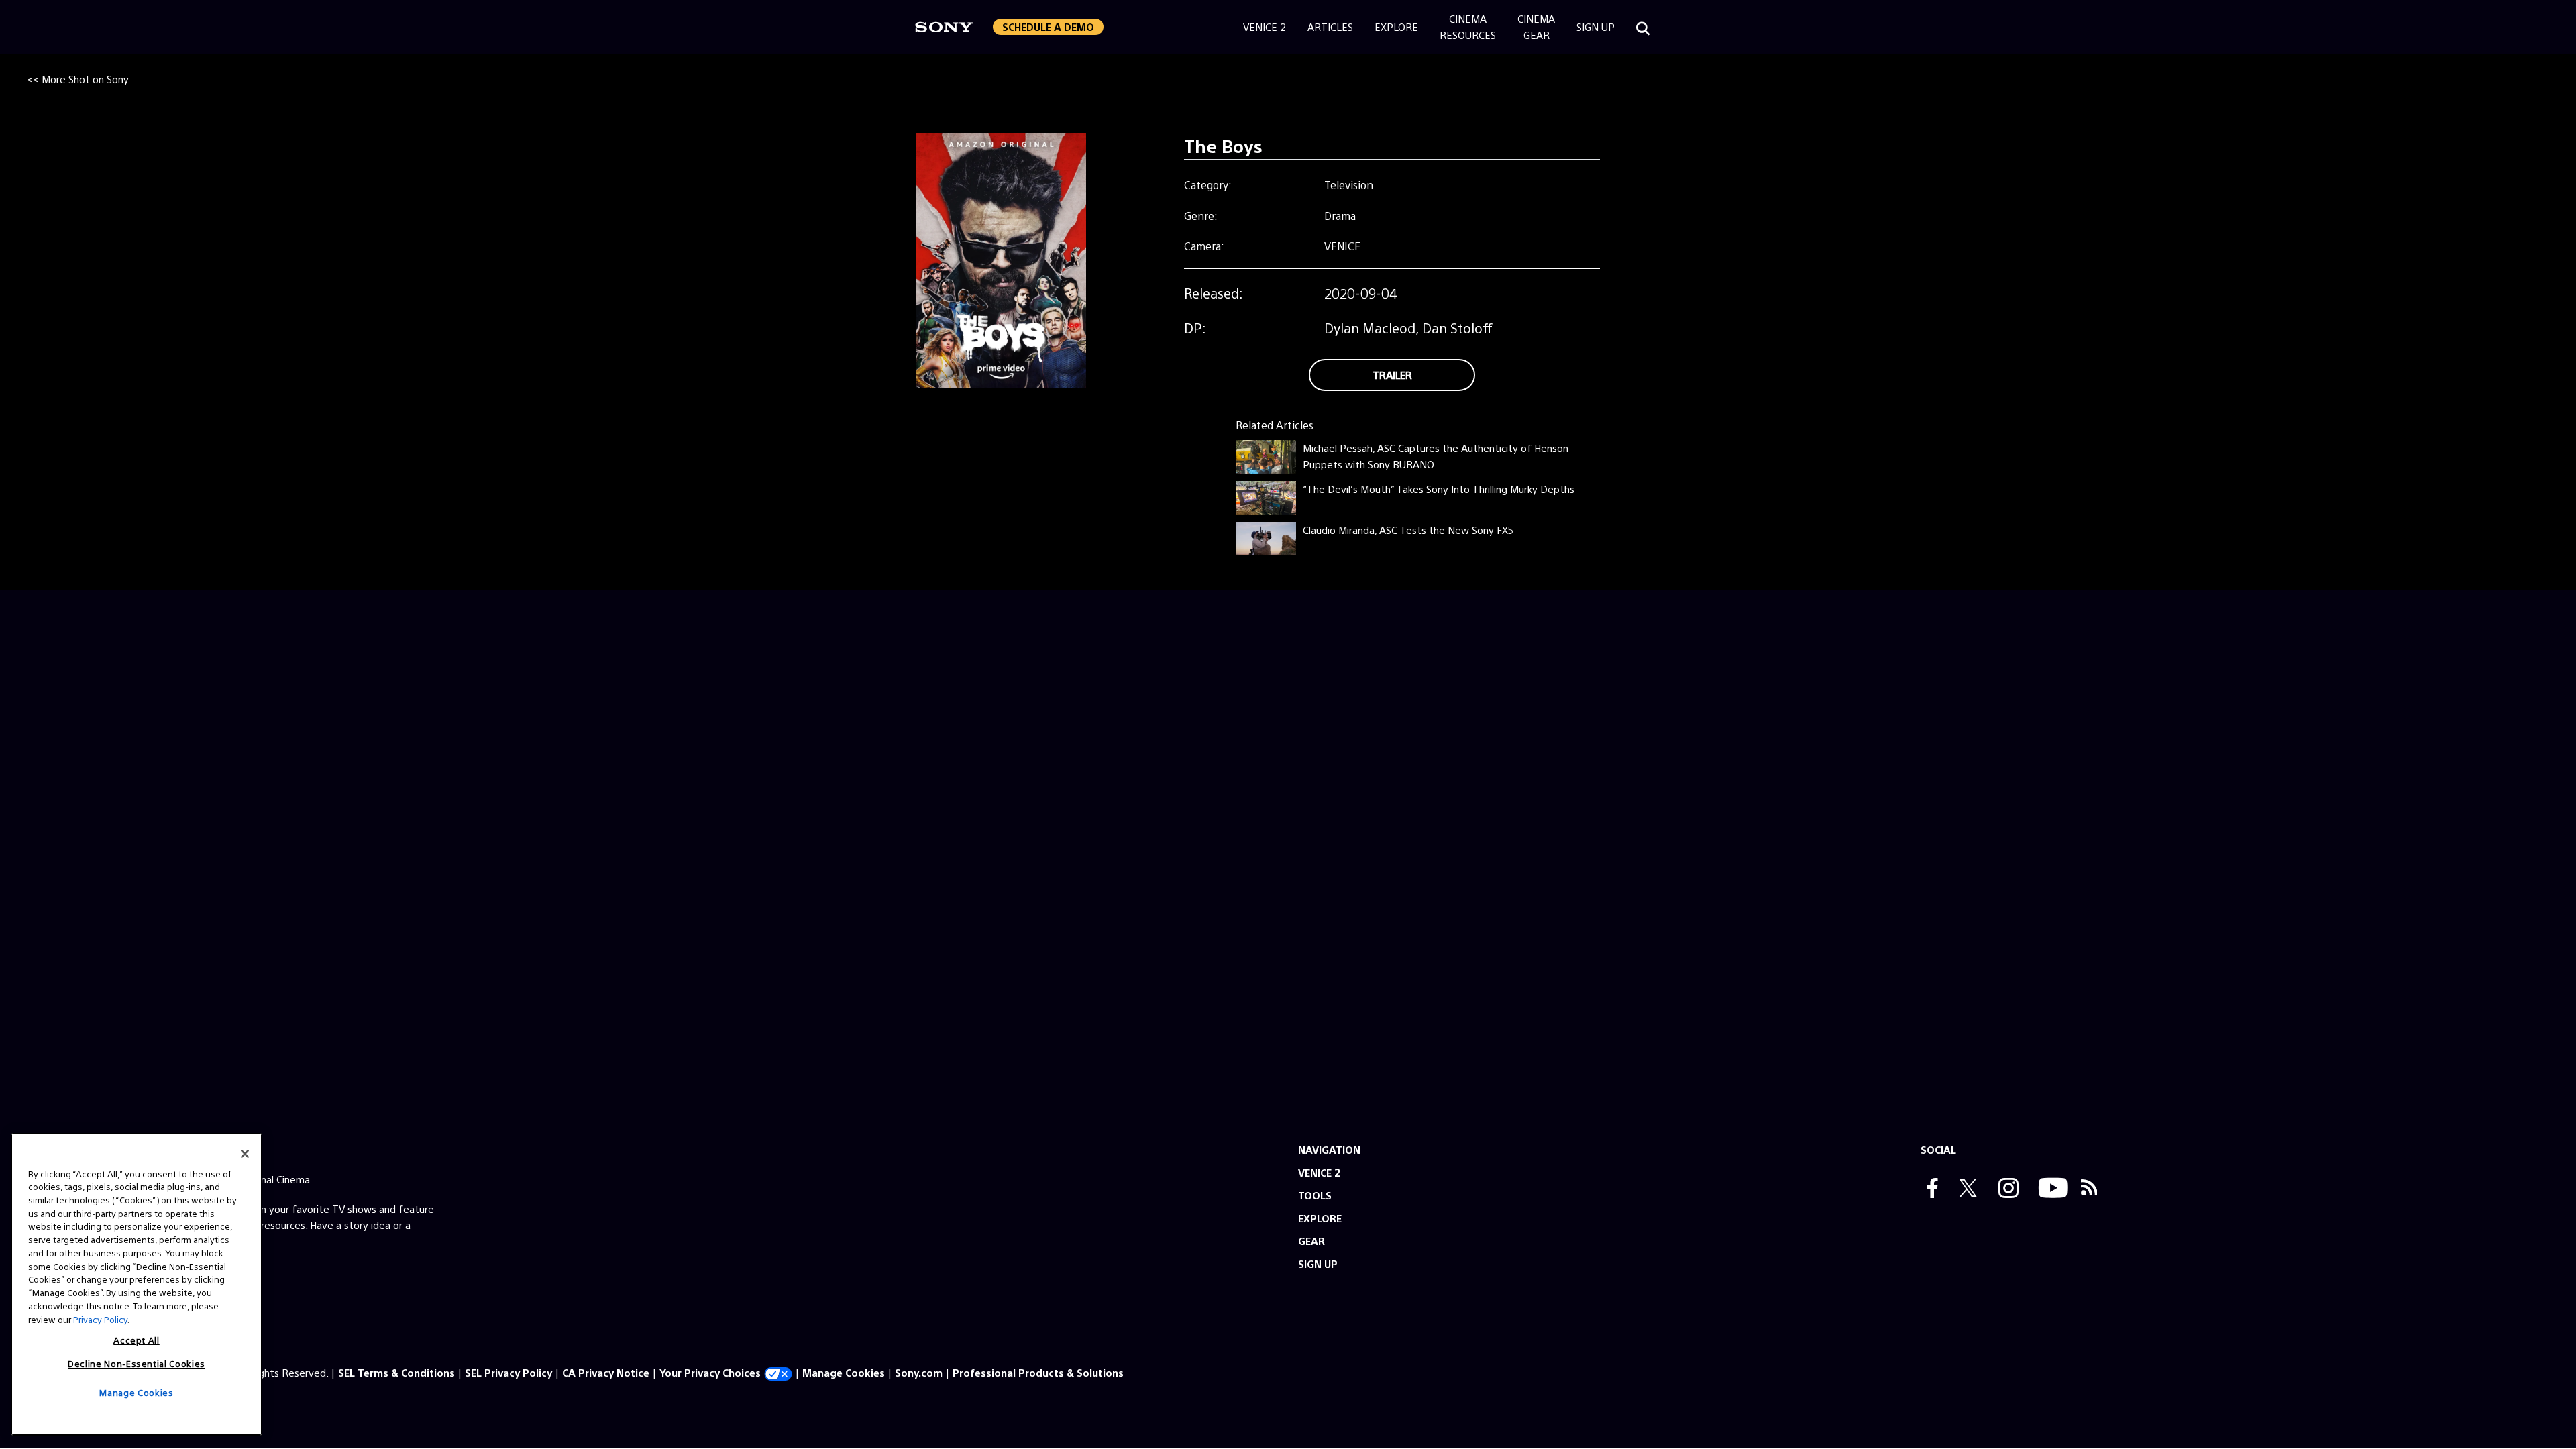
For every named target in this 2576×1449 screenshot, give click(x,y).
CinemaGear (1536, 26)
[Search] (1643, 27)
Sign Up (1596, 26)
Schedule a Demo (1048, 26)
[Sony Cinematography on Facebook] (1929, 1189)
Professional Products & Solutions (1038, 1372)
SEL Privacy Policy (508, 1372)
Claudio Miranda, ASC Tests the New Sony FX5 (1408, 530)
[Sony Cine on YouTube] (2050, 1189)
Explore (1396, 26)
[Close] (245, 1154)
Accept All (137, 1340)
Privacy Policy (100, 1319)
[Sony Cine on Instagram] (2005, 1189)
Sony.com (919, 1372)
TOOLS (1315, 1195)
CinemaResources (1468, 26)
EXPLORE (1320, 1218)
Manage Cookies (844, 1372)
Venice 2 (1265, 26)
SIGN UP (1318, 1264)
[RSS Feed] (2089, 1189)
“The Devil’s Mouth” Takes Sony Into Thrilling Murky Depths (1439, 489)
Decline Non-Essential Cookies (137, 1363)
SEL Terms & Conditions (396, 1372)
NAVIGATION (1329, 1149)
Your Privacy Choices (710, 1372)
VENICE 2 (1319, 1172)
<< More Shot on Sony (78, 79)
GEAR (1311, 1241)
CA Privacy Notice (606, 1372)
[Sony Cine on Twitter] (1965, 1189)
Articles (1330, 26)
